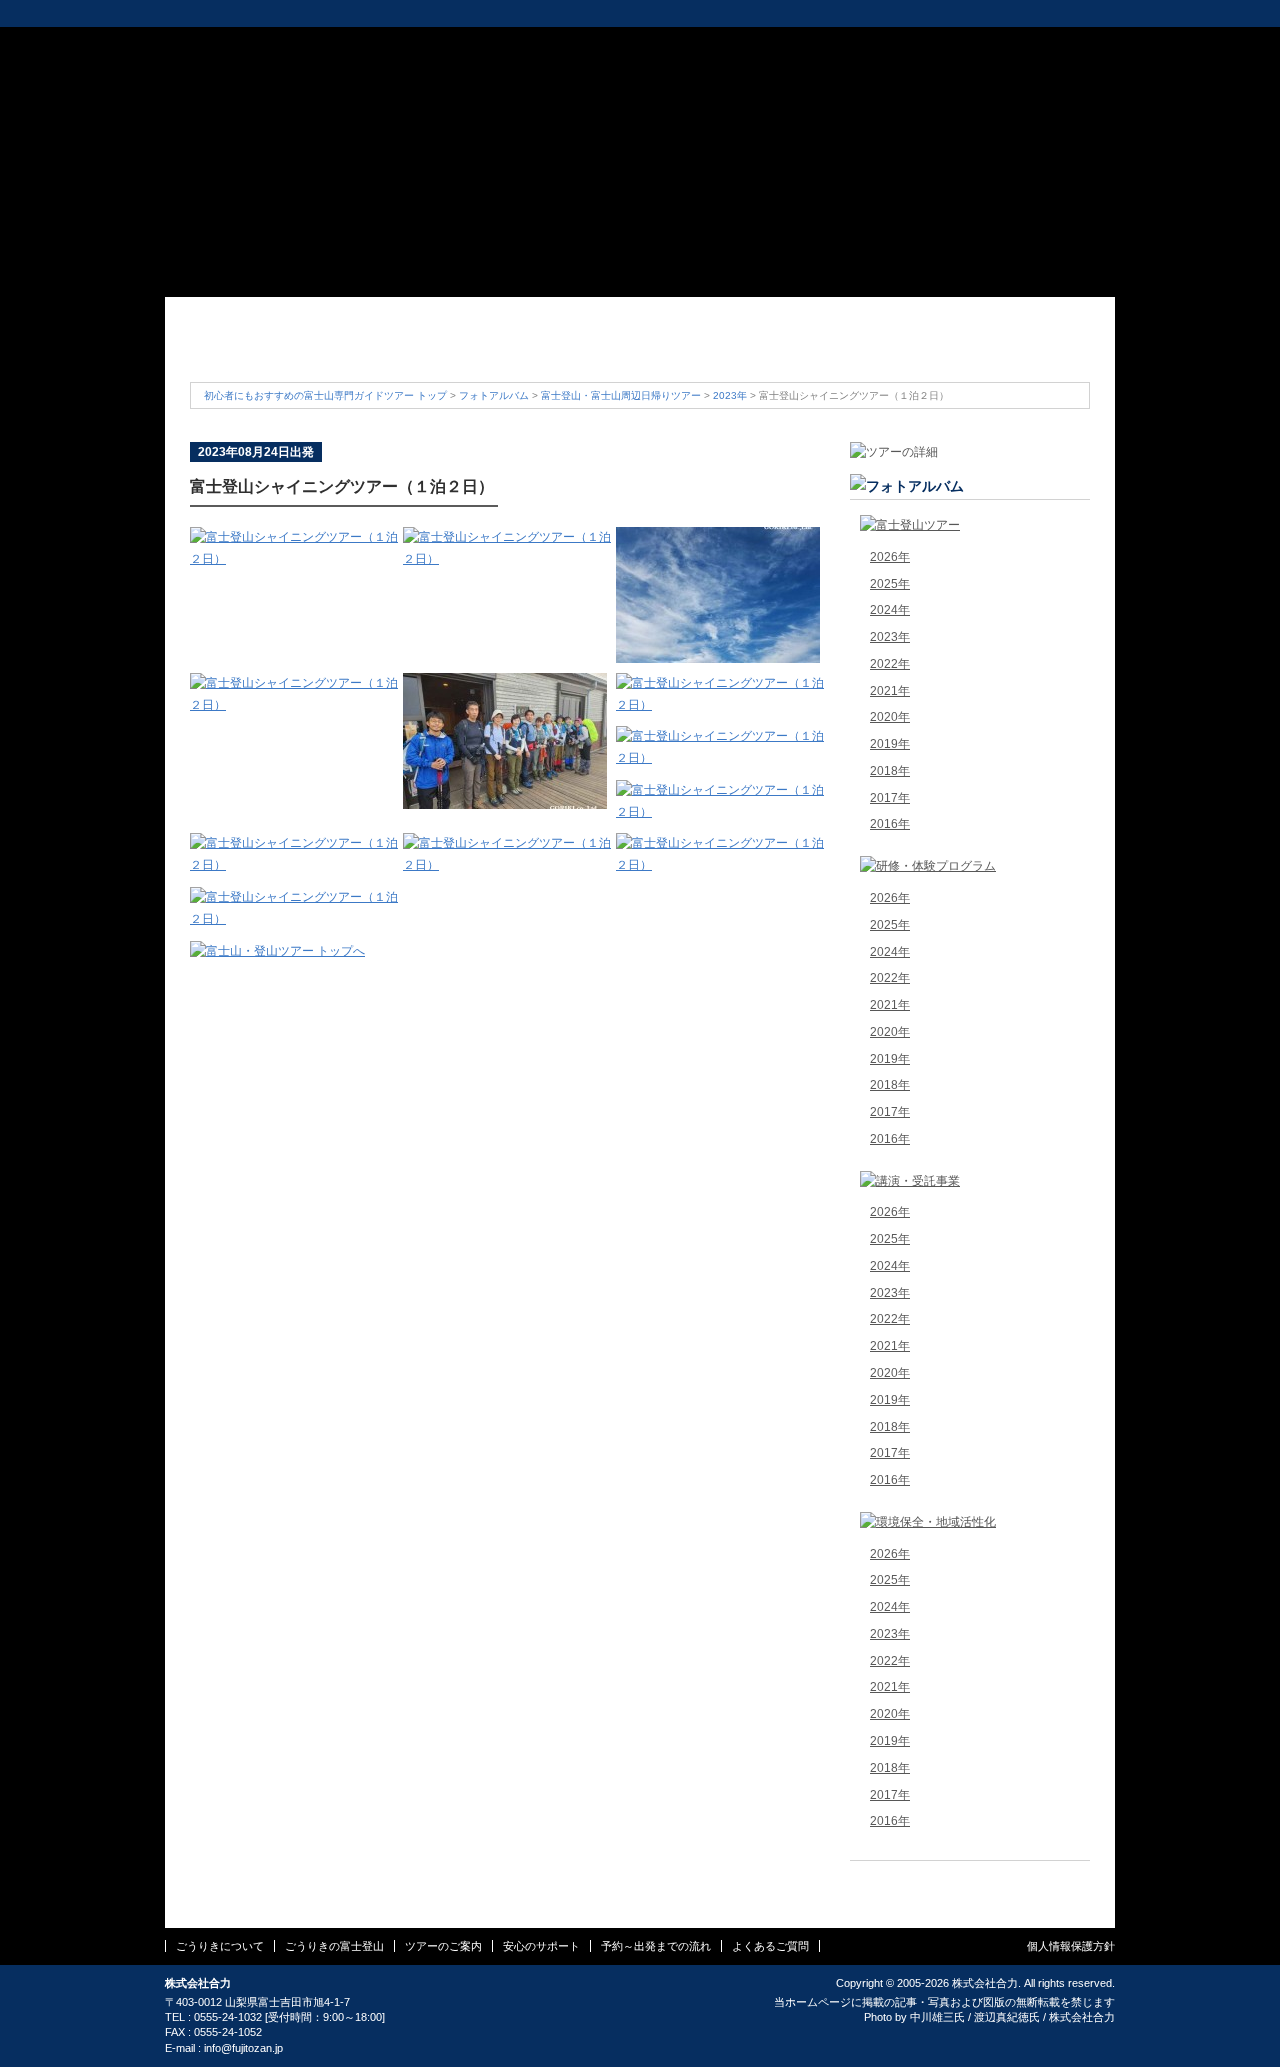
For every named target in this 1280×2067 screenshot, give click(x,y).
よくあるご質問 (1015, 347)
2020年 (890, 717)
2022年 (890, 664)
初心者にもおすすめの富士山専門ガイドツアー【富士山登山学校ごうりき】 (263, 74)
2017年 (890, 798)
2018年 (890, 771)
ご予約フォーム (1051, 44)
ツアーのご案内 (565, 347)
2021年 (890, 691)
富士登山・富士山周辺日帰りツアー (621, 395)
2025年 (890, 584)
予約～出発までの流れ (865, 347)
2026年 (890, 557)
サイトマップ (860, 44)
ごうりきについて (265, 347)
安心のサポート (715, 347)
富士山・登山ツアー (323, 13)
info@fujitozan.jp (243, 2048)
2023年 (730, 395)
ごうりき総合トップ (215, 13)
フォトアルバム (494, 395)
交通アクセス (777, 44)
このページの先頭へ (970, 1879)
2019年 (890, 744)
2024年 (890, 610)
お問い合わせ (942, 44)
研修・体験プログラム (440, 13)
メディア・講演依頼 (556, 13)
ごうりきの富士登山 (415, 347)
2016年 (890, 824)
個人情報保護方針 (1071, 1946)
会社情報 (702, 44)
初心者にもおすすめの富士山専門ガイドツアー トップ (325, 395)
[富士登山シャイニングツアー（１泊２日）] (296, 559)
